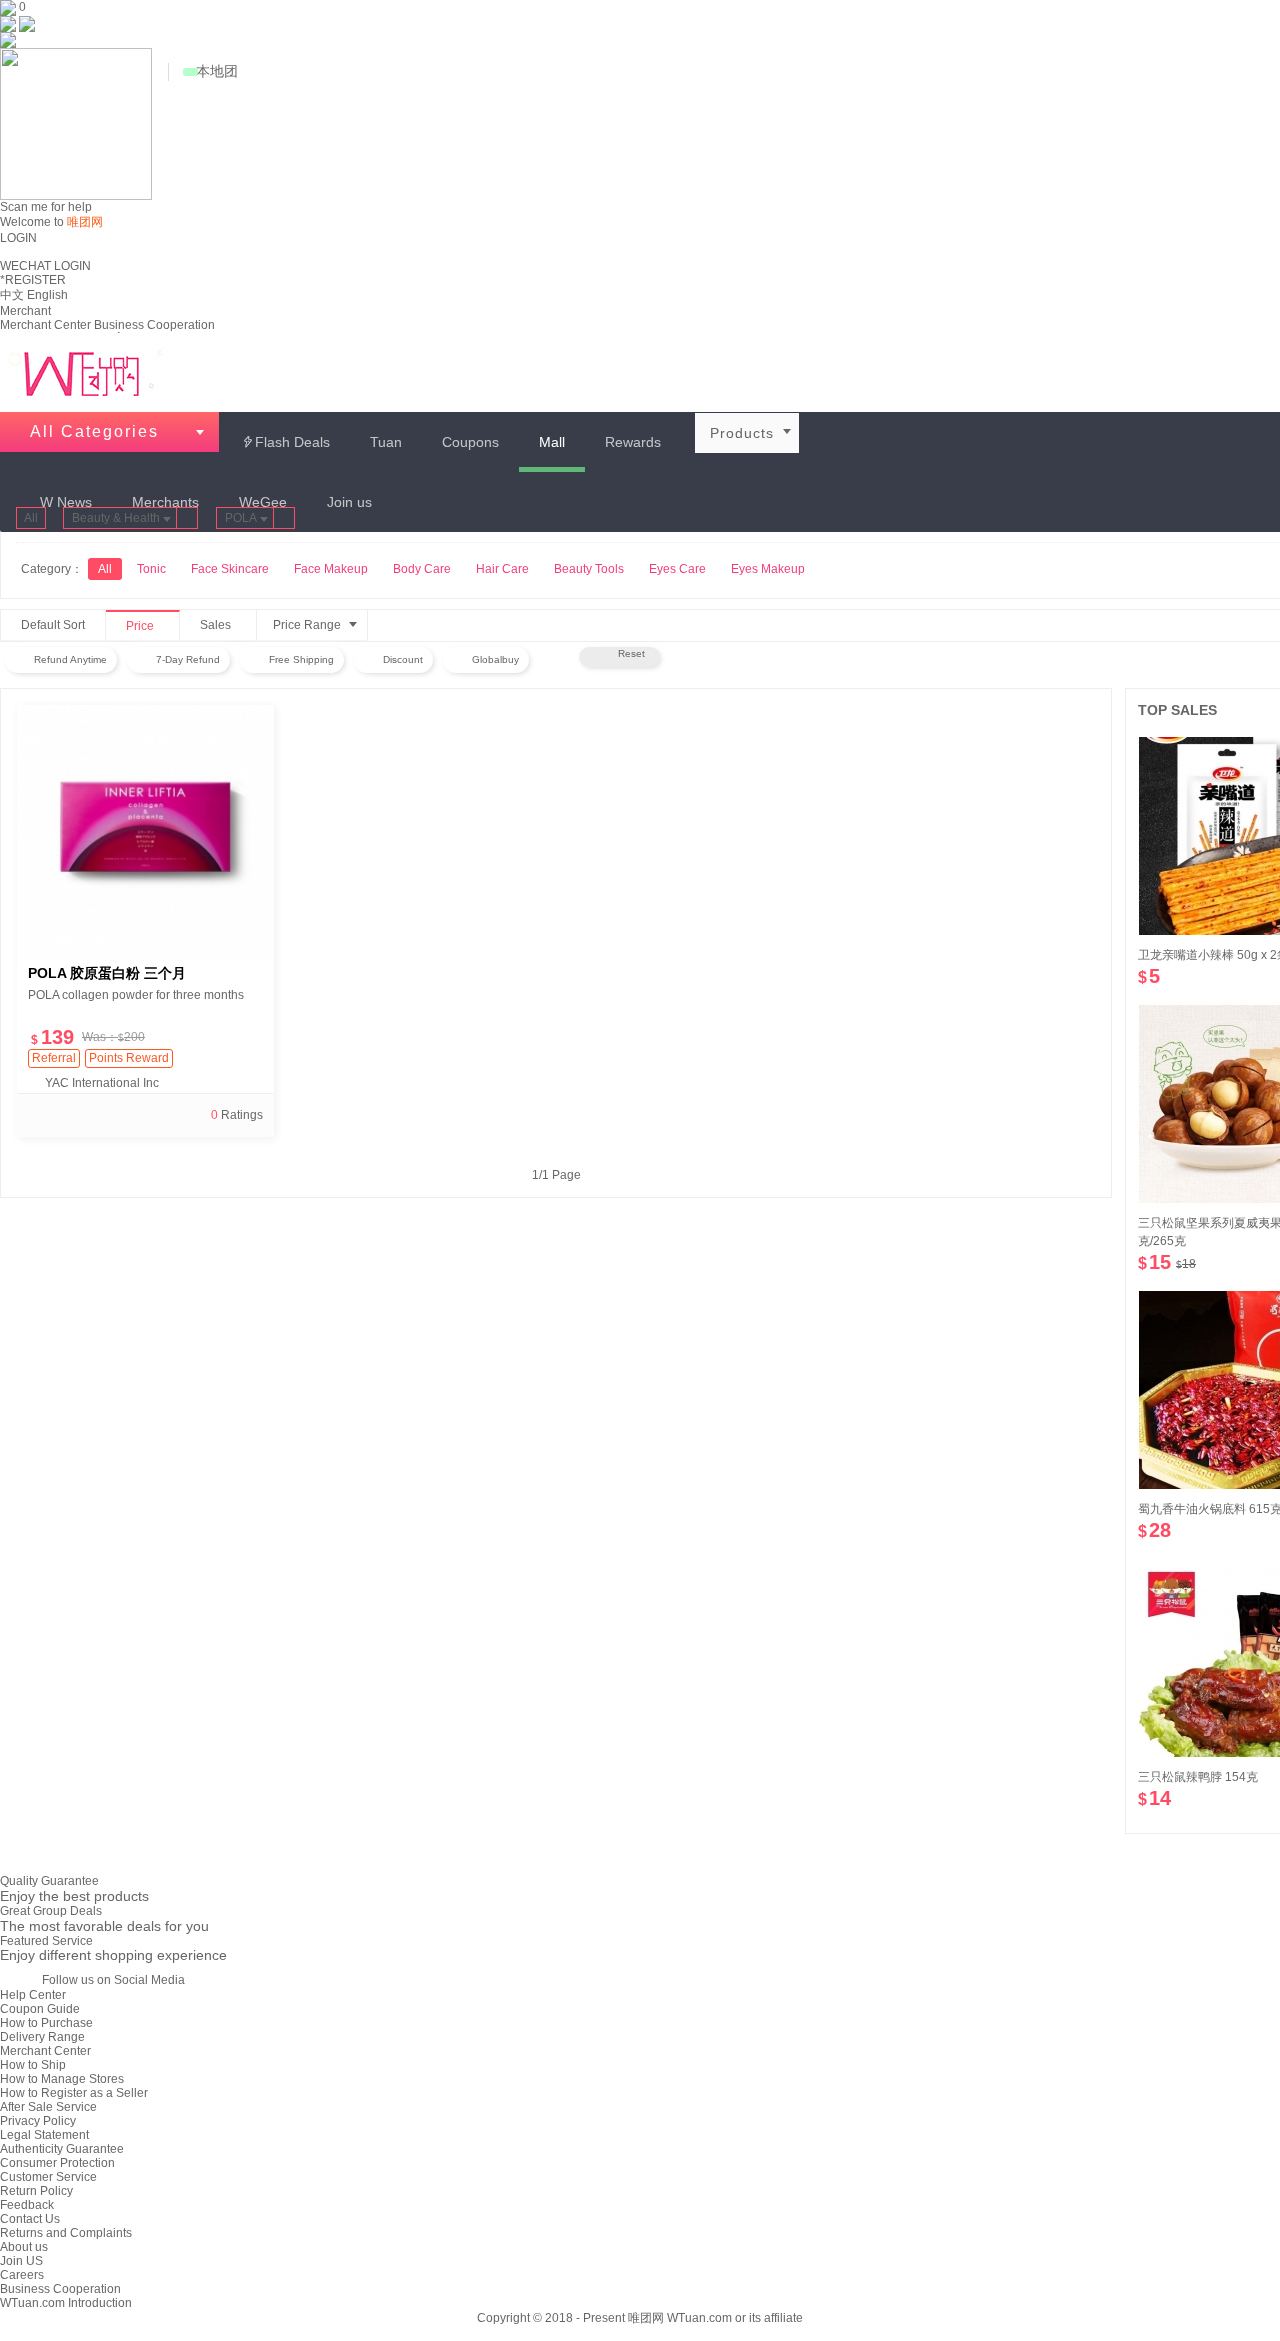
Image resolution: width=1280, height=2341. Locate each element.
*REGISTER (33, 280)
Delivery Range (42, 2037)
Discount (401, 659)
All (31, 518)
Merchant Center (45, 325)
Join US (21, 2261)
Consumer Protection (57, 2163)
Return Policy (36, 2191)
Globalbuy (494, 659)
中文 (12, 295)
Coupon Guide (40, 2009)
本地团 (217, 71)
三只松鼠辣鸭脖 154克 (1198, 1777)
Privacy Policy (38, 2121)
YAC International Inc (102, 1083)
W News (66, 502)
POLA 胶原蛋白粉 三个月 (107, 973)
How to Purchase (46, 2023)
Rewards (633, 442)
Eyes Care (677, 569)
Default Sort (53, 625)
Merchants (165, 502)
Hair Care (502, 569)
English (47, 295)
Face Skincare (230, 569)
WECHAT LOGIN (45, 266)
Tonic (151, 569)
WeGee (263, 502)
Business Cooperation (154, 325)
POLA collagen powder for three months (136, 995)
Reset (628, 653)
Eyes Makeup (768, 569)
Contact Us (30, 2219)
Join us (349, 502)
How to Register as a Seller (74, 2093)
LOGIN (18, 238)
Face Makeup (331, 569)
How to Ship (33, 2065)
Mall (552, 442)
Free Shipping (300, 659)
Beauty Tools (589, 569)
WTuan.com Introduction (66, 2303)
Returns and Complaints (66, 2233)
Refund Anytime (69, 659)
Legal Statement (44, 2135)
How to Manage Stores (62, 2079)
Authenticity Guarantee (62, 2149)
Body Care (422, 569)
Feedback (27, 2205)
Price (150, 627)
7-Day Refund (186, 659)
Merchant (25, 311)
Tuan (386, 442)
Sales (225, 626)
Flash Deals (285, 442)
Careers (22, 2275)
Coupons (470, 442)
